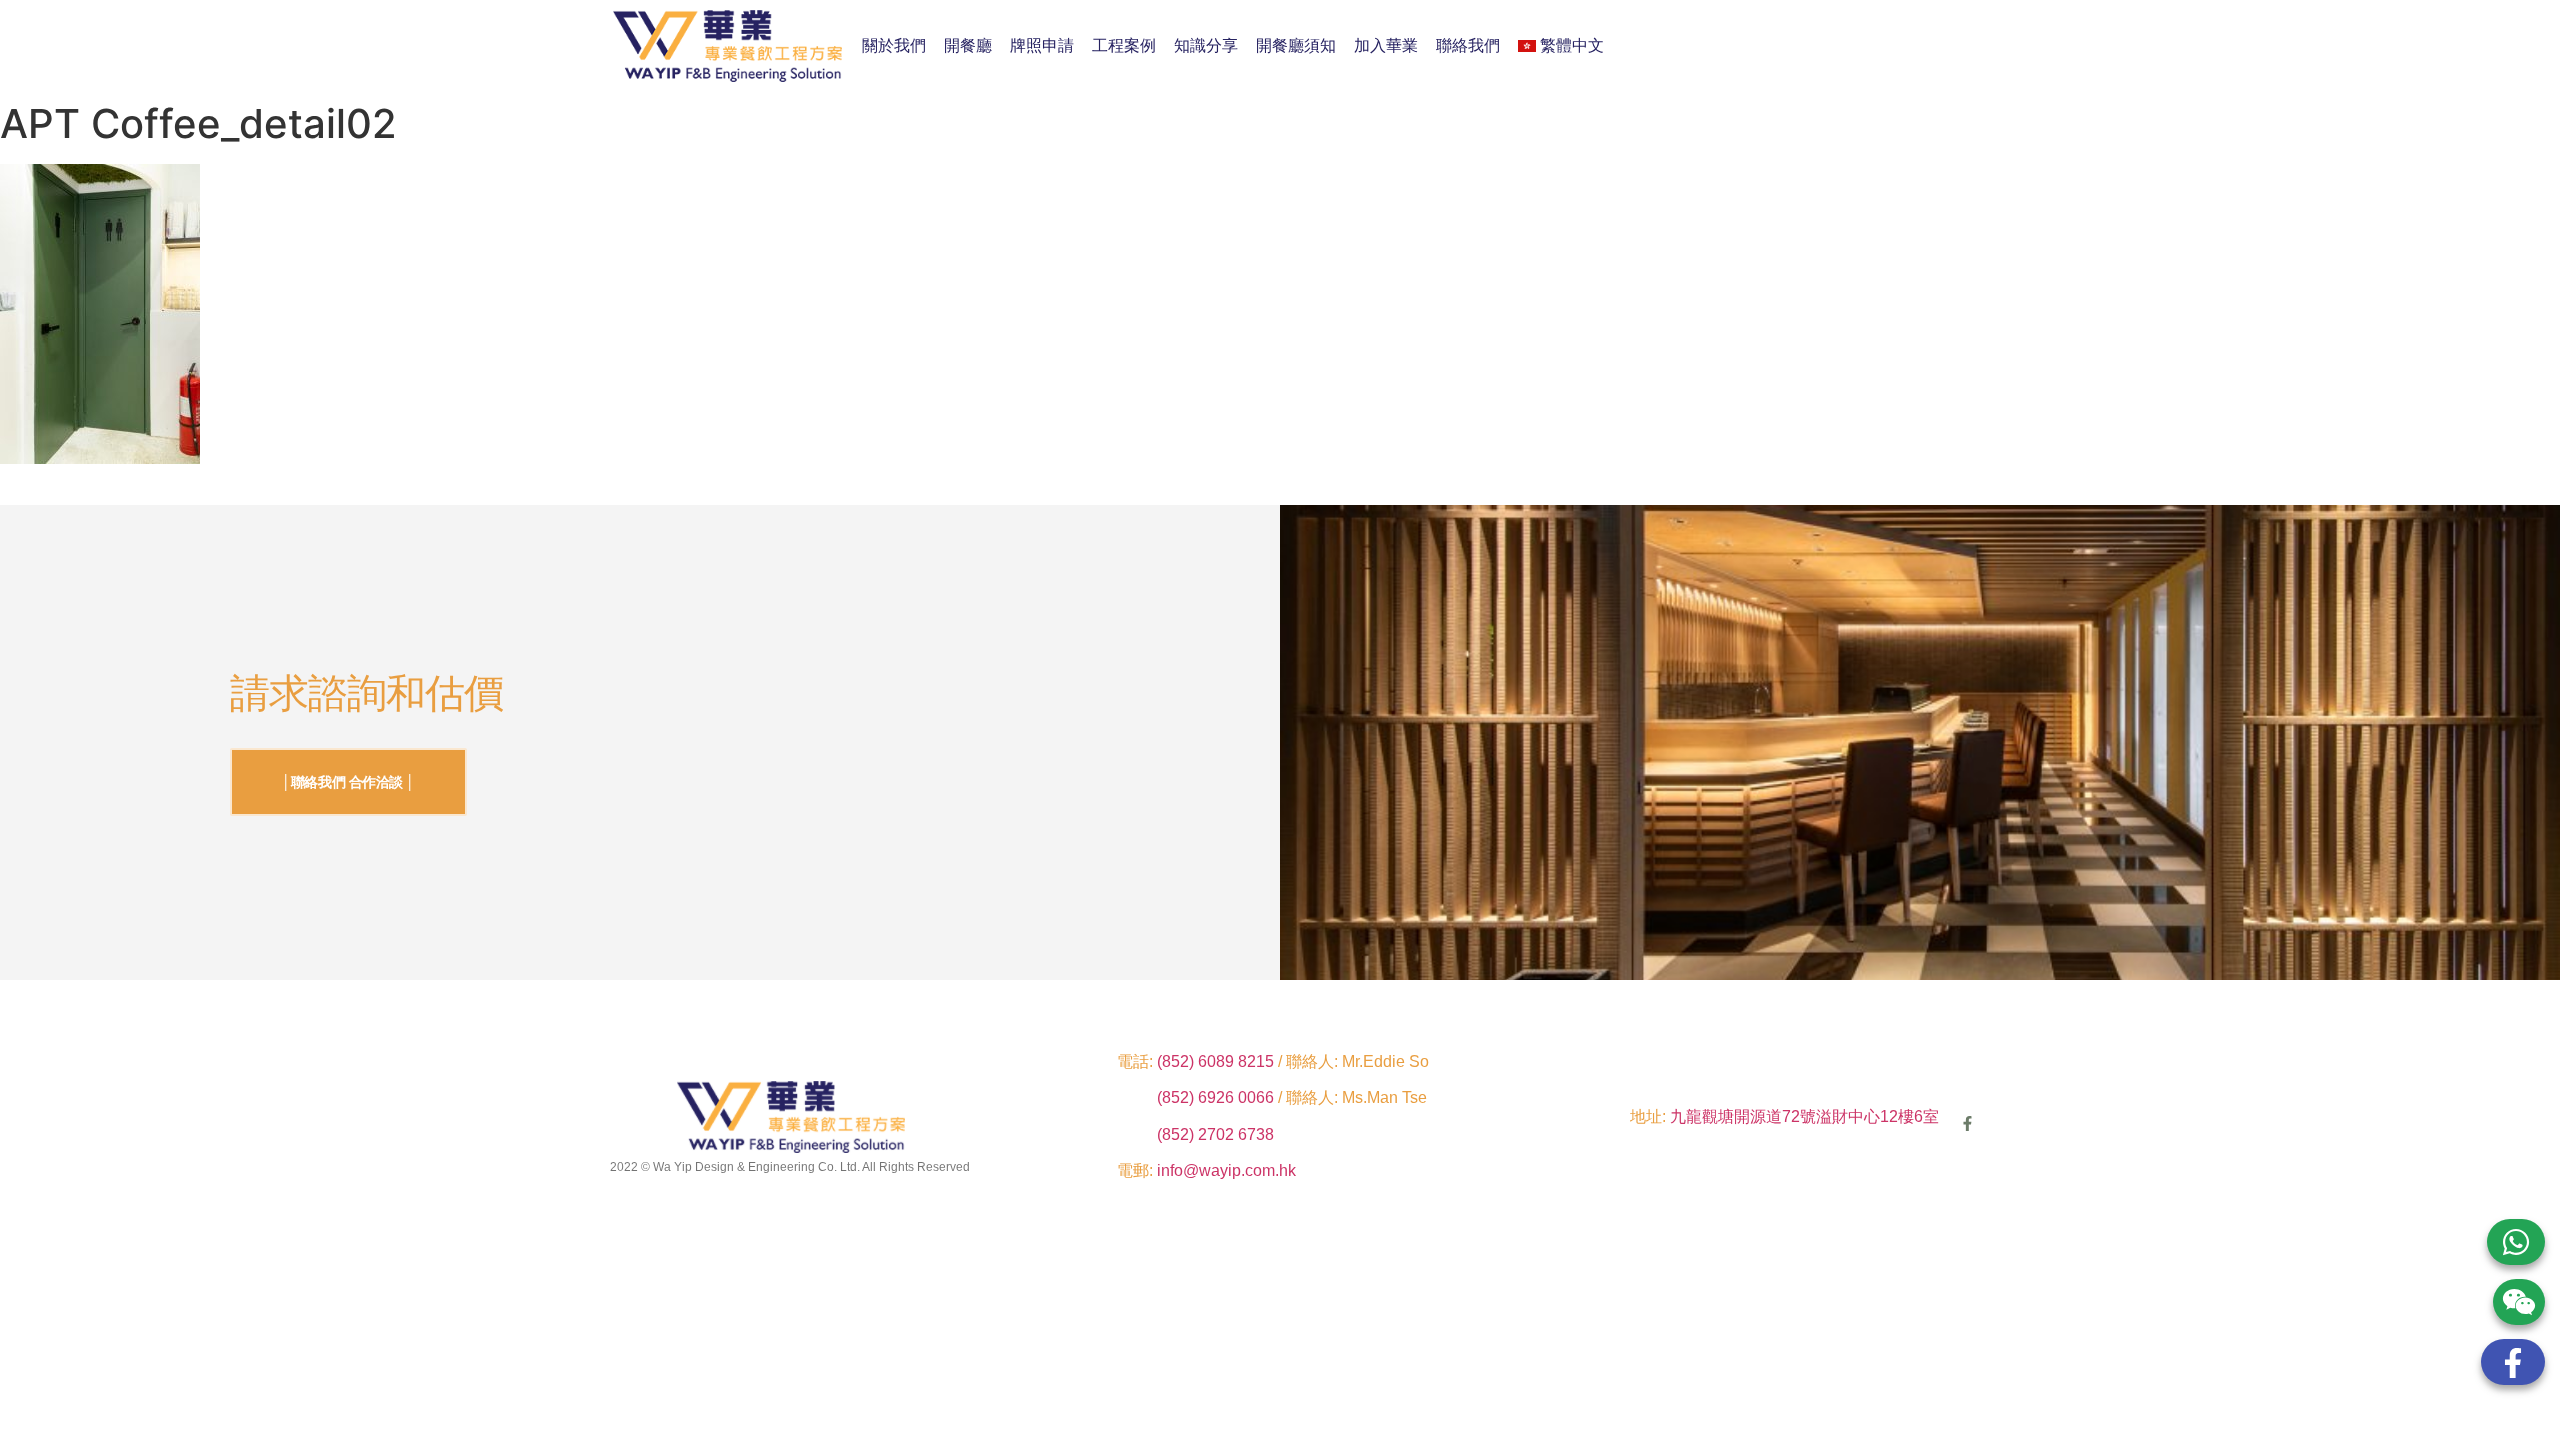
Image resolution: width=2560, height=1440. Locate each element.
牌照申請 (1042, 45)
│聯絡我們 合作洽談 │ (348, 782)
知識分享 (1206, 45)
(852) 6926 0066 (1217, 1097)
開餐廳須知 (1296, 45)
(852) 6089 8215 (1215, 1061)
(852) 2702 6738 (1215, 1134)
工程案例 (1124, 45)
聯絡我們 (1468, 45)
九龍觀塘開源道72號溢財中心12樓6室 (1804, 1116)
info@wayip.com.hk (1226, 1170)
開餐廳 (968, 45)
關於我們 (894, 45)
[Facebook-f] (1967, 1123)
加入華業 (1386, 45)
